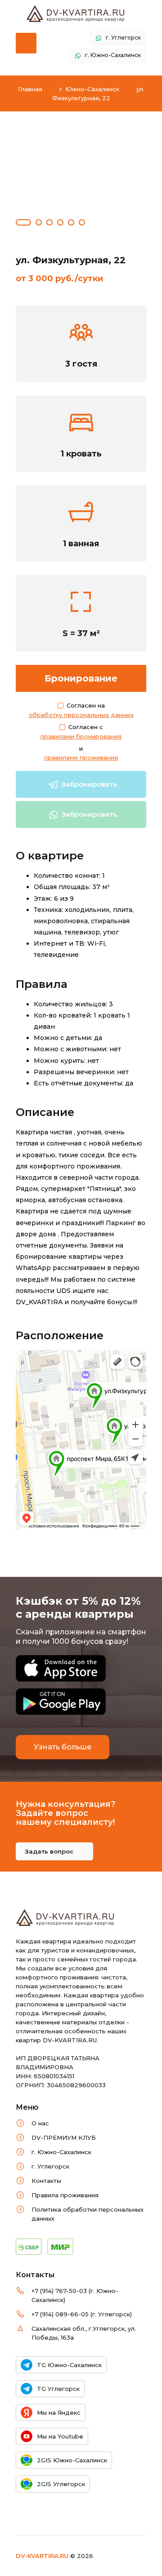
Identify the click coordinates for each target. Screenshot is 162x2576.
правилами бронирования (81, 736)
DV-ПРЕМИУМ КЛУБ (64, 2138)
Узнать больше (63, 1747)
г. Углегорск (50, 2166)
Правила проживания (65, 2195)
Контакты (46, 2181)
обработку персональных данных (81, 715)
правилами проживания (81, 757)
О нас (40, 2123)
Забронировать (88, 784)
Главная (30, 89)
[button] (23, 219)
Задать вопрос (50, 1851)
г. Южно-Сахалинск (89, 89)
